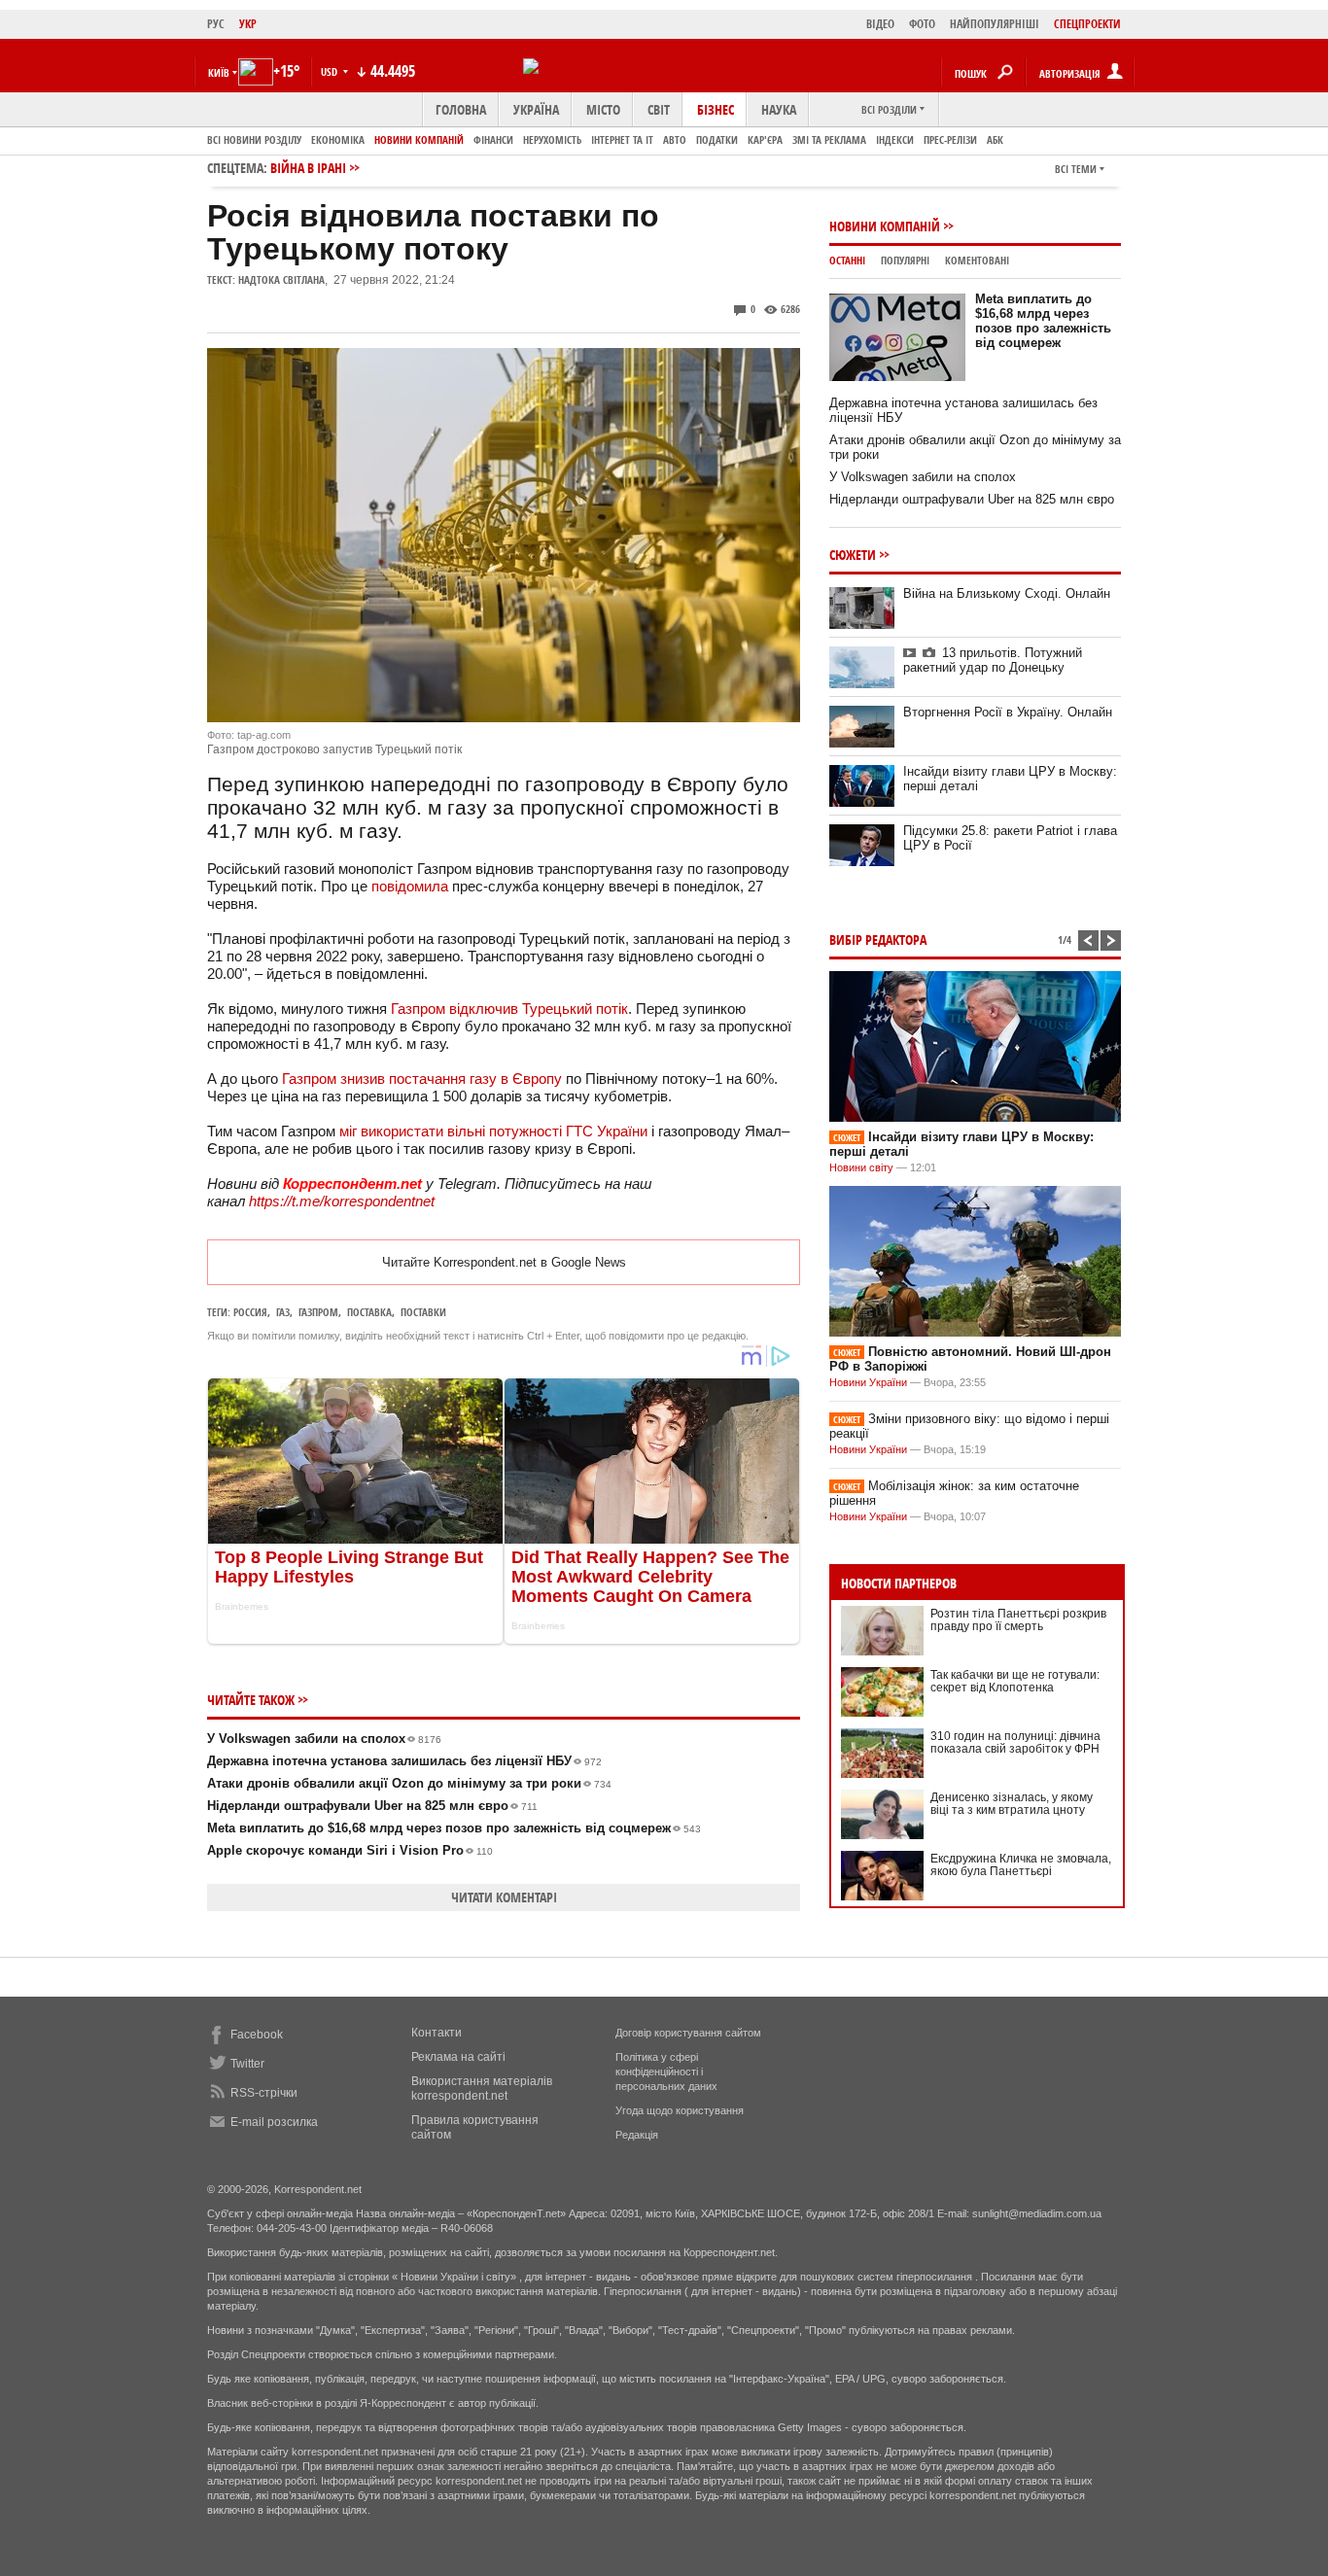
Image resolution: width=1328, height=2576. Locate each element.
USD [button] (331, 71)
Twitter (247, 2064)
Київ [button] (219, 72)
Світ (659, 109)
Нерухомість (552, 139)
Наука (779, 109)
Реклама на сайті (458, 2057)
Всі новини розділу (254, 139)
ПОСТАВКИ (423, 1312)
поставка (369, 1312)
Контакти (437, 2033)
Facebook (257, 2035)
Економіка (338, 139)
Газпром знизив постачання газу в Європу (422, 1079)
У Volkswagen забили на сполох (324, 1739)
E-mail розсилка (274, 2122)
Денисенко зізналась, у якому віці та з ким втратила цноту (1012, 1804)
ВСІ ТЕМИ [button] (1076, 169)
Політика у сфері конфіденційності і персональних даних (666, 2071)
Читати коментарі (504, 1897)
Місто (603, 109)
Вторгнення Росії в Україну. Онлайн (1008, 712)
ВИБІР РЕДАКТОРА (878, 940)
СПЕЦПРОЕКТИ (1087, 24)
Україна (536, 109)
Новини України (868, 1382)
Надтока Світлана (281, 279)
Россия (250, 1312)
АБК (995, 139)
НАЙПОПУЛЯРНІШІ (995, 24)
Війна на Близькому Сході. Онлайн (1007, 593)
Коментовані (977, 260)
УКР (248, 24)
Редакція (637, 2135)
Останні (847, 260)
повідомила (410, 886)
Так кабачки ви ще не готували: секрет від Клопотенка (1015, 1681)
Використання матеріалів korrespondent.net (482, 2089)
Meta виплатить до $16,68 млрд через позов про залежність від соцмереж (454, 1828)
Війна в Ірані (308, 168)
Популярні (905, 260)
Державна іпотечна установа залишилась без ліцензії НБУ (404, 1761)
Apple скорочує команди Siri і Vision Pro (350, 1850)
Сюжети (853, 555)
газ (283, 1312)
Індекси (895, 139)
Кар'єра (765, 139)
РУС (216, 24)
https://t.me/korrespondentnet (342, 1201)
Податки (717, 139)
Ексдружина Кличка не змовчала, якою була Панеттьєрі (1021, 1865)
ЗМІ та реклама (829, 139)
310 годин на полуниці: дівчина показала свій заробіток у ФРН (1015, 1742)
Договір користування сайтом (688, 2033)
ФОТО (922, 24)
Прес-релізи (950, 139)
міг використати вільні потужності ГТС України (493, 1131)
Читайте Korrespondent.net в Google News (504, 1262)
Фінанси (493, 139)
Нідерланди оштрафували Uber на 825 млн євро (372, 1806)
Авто (675, 139)
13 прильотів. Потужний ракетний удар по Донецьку (993, 660)
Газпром (318, 1312)
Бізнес (716, 109)
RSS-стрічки (264, 2093)
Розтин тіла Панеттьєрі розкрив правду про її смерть (1018, 1620)
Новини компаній (419, 139)
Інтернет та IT (622, 139)
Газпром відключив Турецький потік (509, 1009)
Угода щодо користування (680, 2110)
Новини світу (861, 1167)
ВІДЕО (880, 24)
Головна (461, 109)
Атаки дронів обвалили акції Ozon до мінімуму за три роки (409, 1783)
